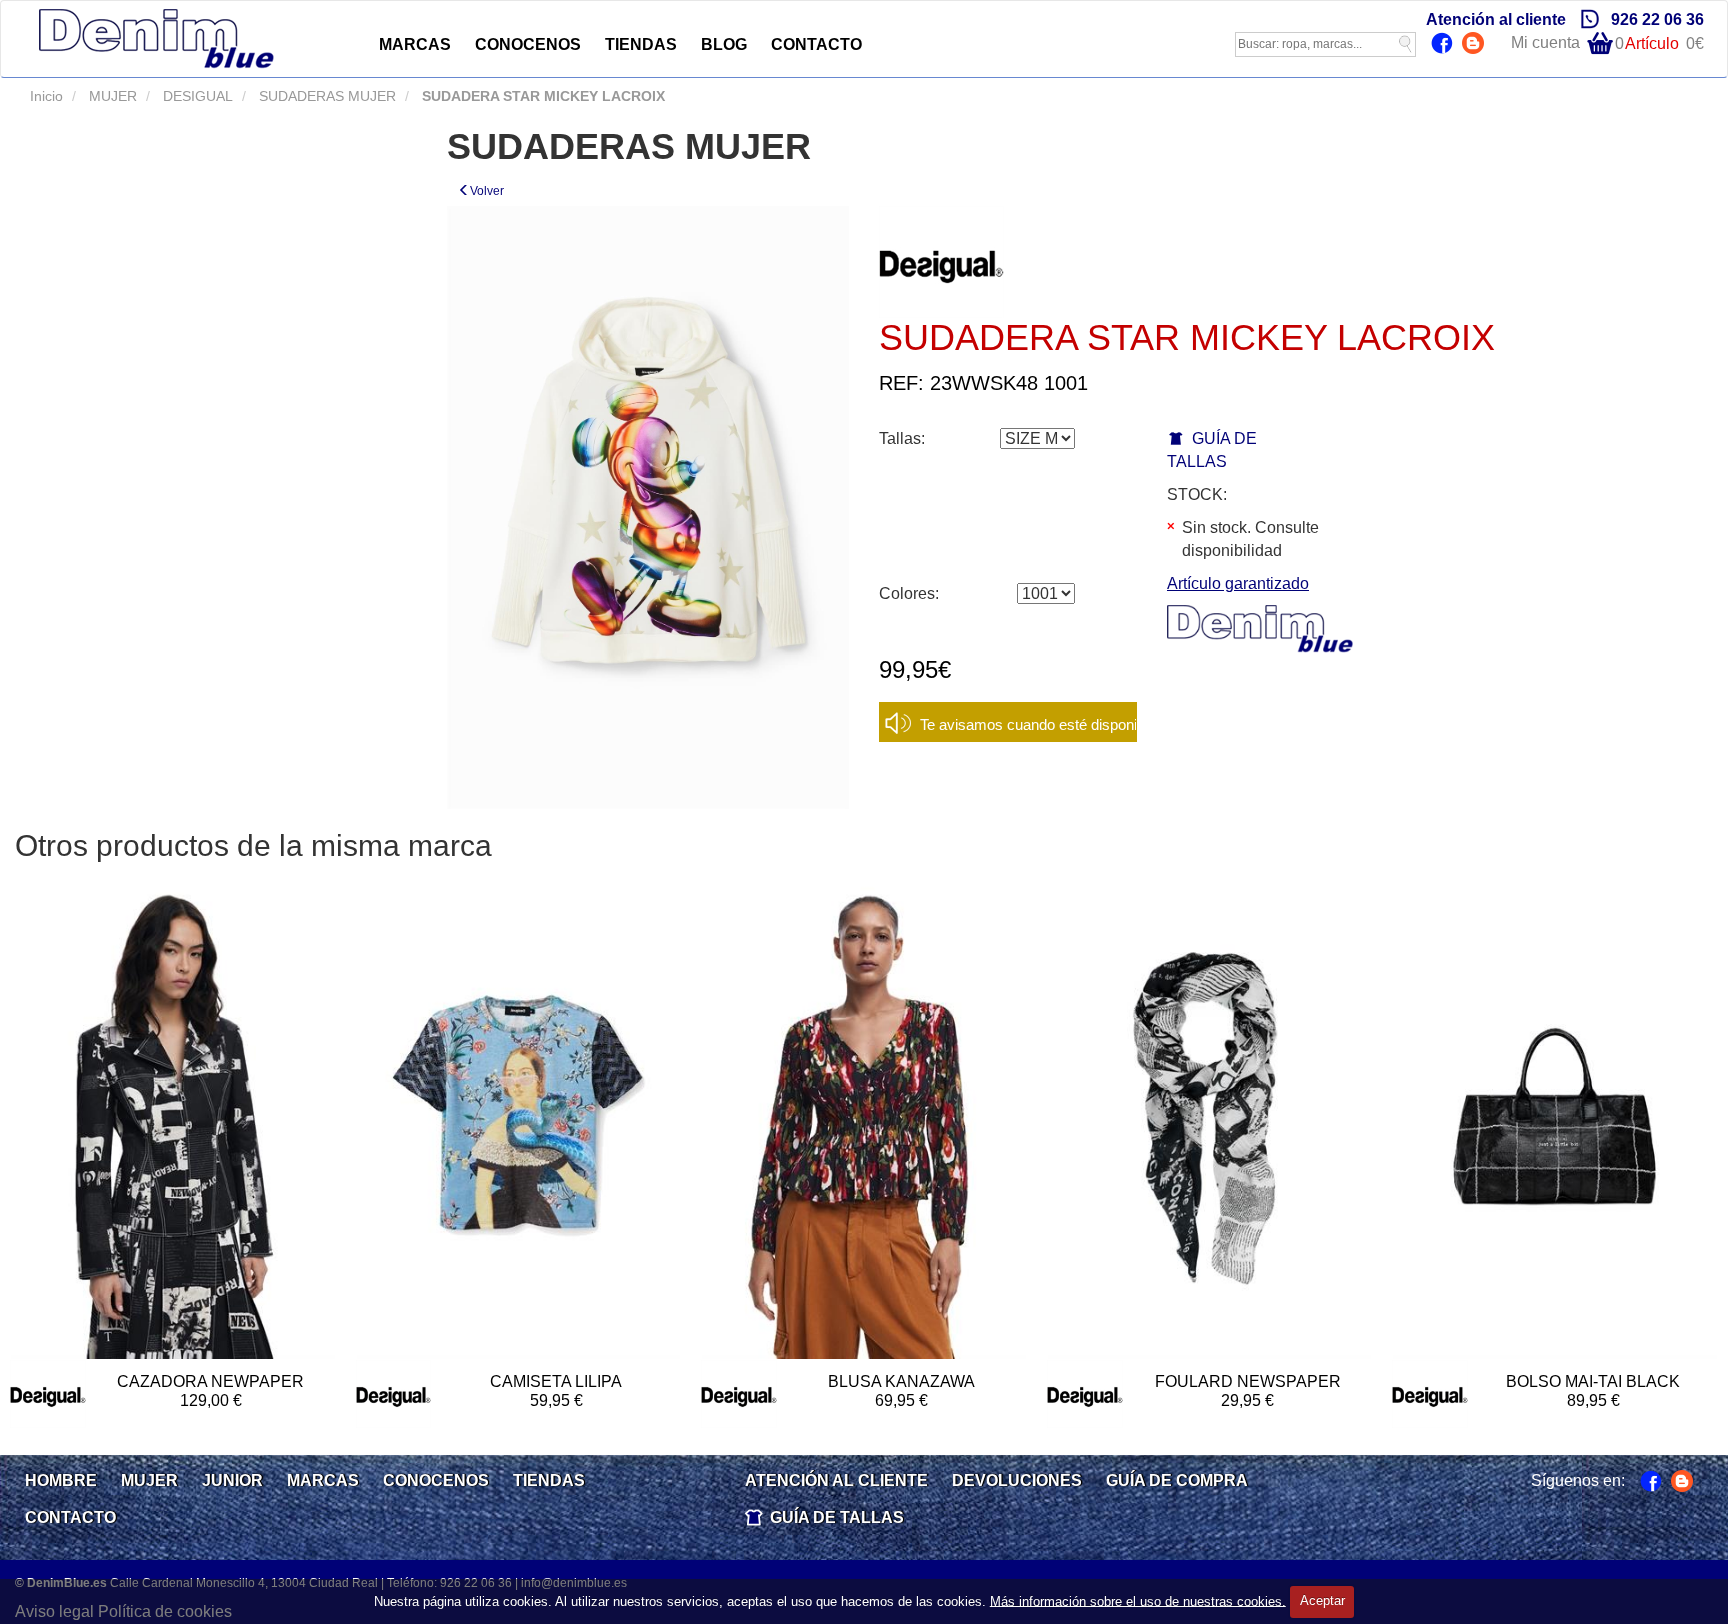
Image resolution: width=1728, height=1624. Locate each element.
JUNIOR (232, 1480)
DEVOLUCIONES (1017, 1480)
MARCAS (415, 44)
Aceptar (1322, 1600)
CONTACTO (816, 44)
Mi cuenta (1545, 42)
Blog (1475, 45)
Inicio (46, 96)
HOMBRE (61, 1480)
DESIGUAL (196, 96)
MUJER (111, 96)
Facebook (1444, 45)
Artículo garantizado (1238, 583)
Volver (487, 191)
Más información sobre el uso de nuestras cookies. (1138, 1600)
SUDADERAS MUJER (325, 96)
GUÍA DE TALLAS (837, 1517)
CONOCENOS (528, 44)
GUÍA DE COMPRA (1177, 1480)
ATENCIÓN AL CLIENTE (836, 1480)
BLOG (724, 44)
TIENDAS (641, 44)
